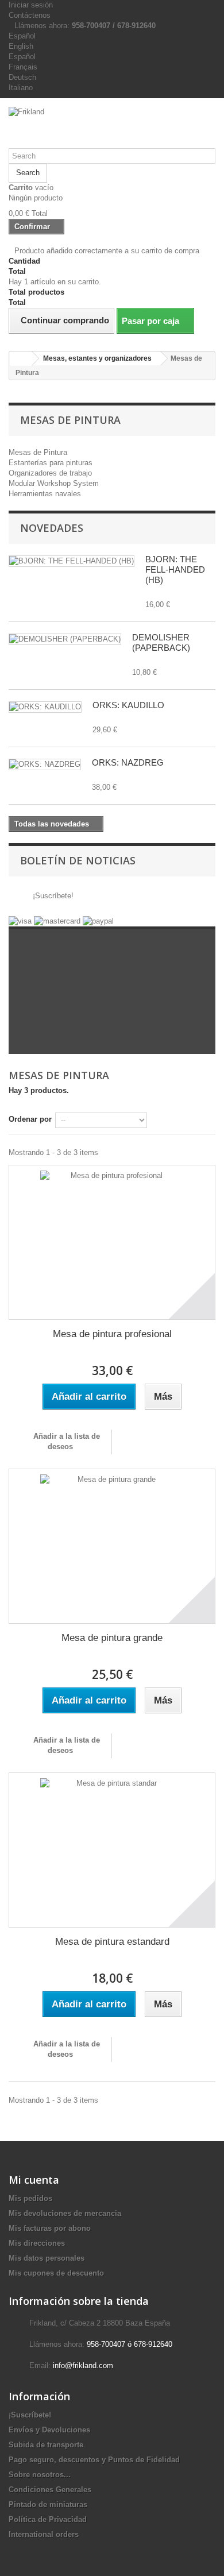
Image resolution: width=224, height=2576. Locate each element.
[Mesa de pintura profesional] (112, 1242)
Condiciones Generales (50, 2490)
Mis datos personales (47, 2258)
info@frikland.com (83, 2365)
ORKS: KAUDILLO (128, 705)
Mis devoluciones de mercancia (65, 2213)
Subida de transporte (46, 2445)
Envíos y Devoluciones (49, 2430)
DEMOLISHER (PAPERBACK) (161, 642)
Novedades (52, 528)
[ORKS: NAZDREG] (45, 764)
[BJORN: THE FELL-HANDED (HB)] (72, 561)
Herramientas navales (45, 494)
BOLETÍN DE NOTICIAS (78, 860)
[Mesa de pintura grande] (112, 1546)
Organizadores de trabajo (50, 473)
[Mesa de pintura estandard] (112, 1850)
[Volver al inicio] (21, 359)
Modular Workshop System (54, 483)
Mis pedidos (30, 2198)
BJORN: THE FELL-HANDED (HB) (175, 569)
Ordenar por (30, 1119)
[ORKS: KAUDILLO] (45, 707)
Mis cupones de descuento (56, 2273)
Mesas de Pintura (38, 452)
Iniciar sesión (31, 5)
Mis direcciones (37, 2243)
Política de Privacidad (48, 2519)
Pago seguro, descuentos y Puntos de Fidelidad (94, 2460)
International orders (44, 2534)
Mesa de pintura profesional (112, 1334)
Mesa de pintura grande (112, 1638)
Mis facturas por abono (50, 2228)
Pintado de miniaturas (48, 2504)
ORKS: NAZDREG (128, 762)
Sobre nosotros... (40, 2475)
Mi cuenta (34, 2180)
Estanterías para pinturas (51, 463)
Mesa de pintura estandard (112, 1942)
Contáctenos (30, 15)
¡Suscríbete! (52, 896)
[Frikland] (112, 128)
